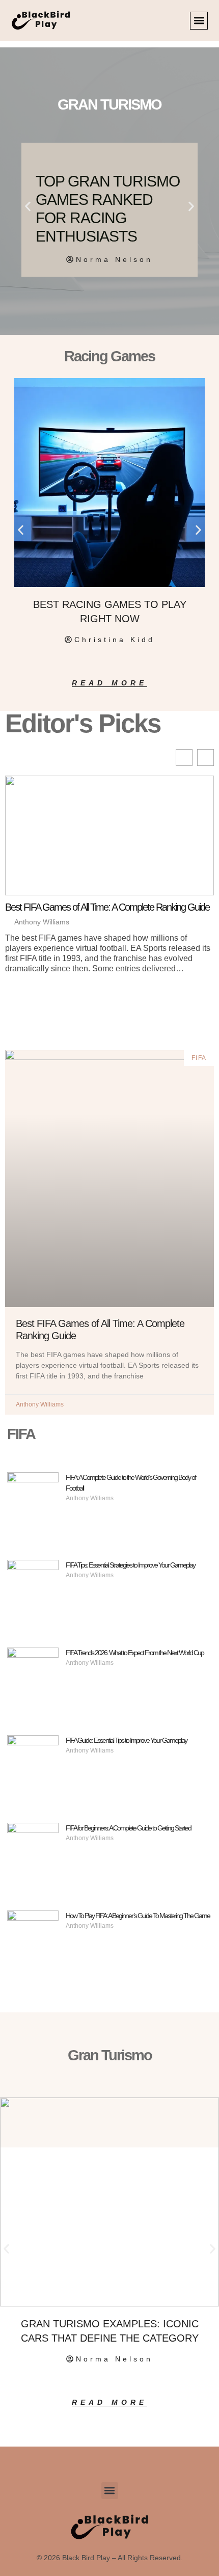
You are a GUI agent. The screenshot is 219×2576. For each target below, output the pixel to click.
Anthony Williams (42, 922)
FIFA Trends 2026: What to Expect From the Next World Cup (135, 1653)
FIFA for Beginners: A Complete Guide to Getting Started (128, 1828)
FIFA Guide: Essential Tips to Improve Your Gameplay (126, 1740)
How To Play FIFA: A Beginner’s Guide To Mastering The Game (138, 1916)
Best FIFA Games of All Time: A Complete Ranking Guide (107, 907)
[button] (199, 21)
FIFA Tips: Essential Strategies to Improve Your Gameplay (130, 1565)
